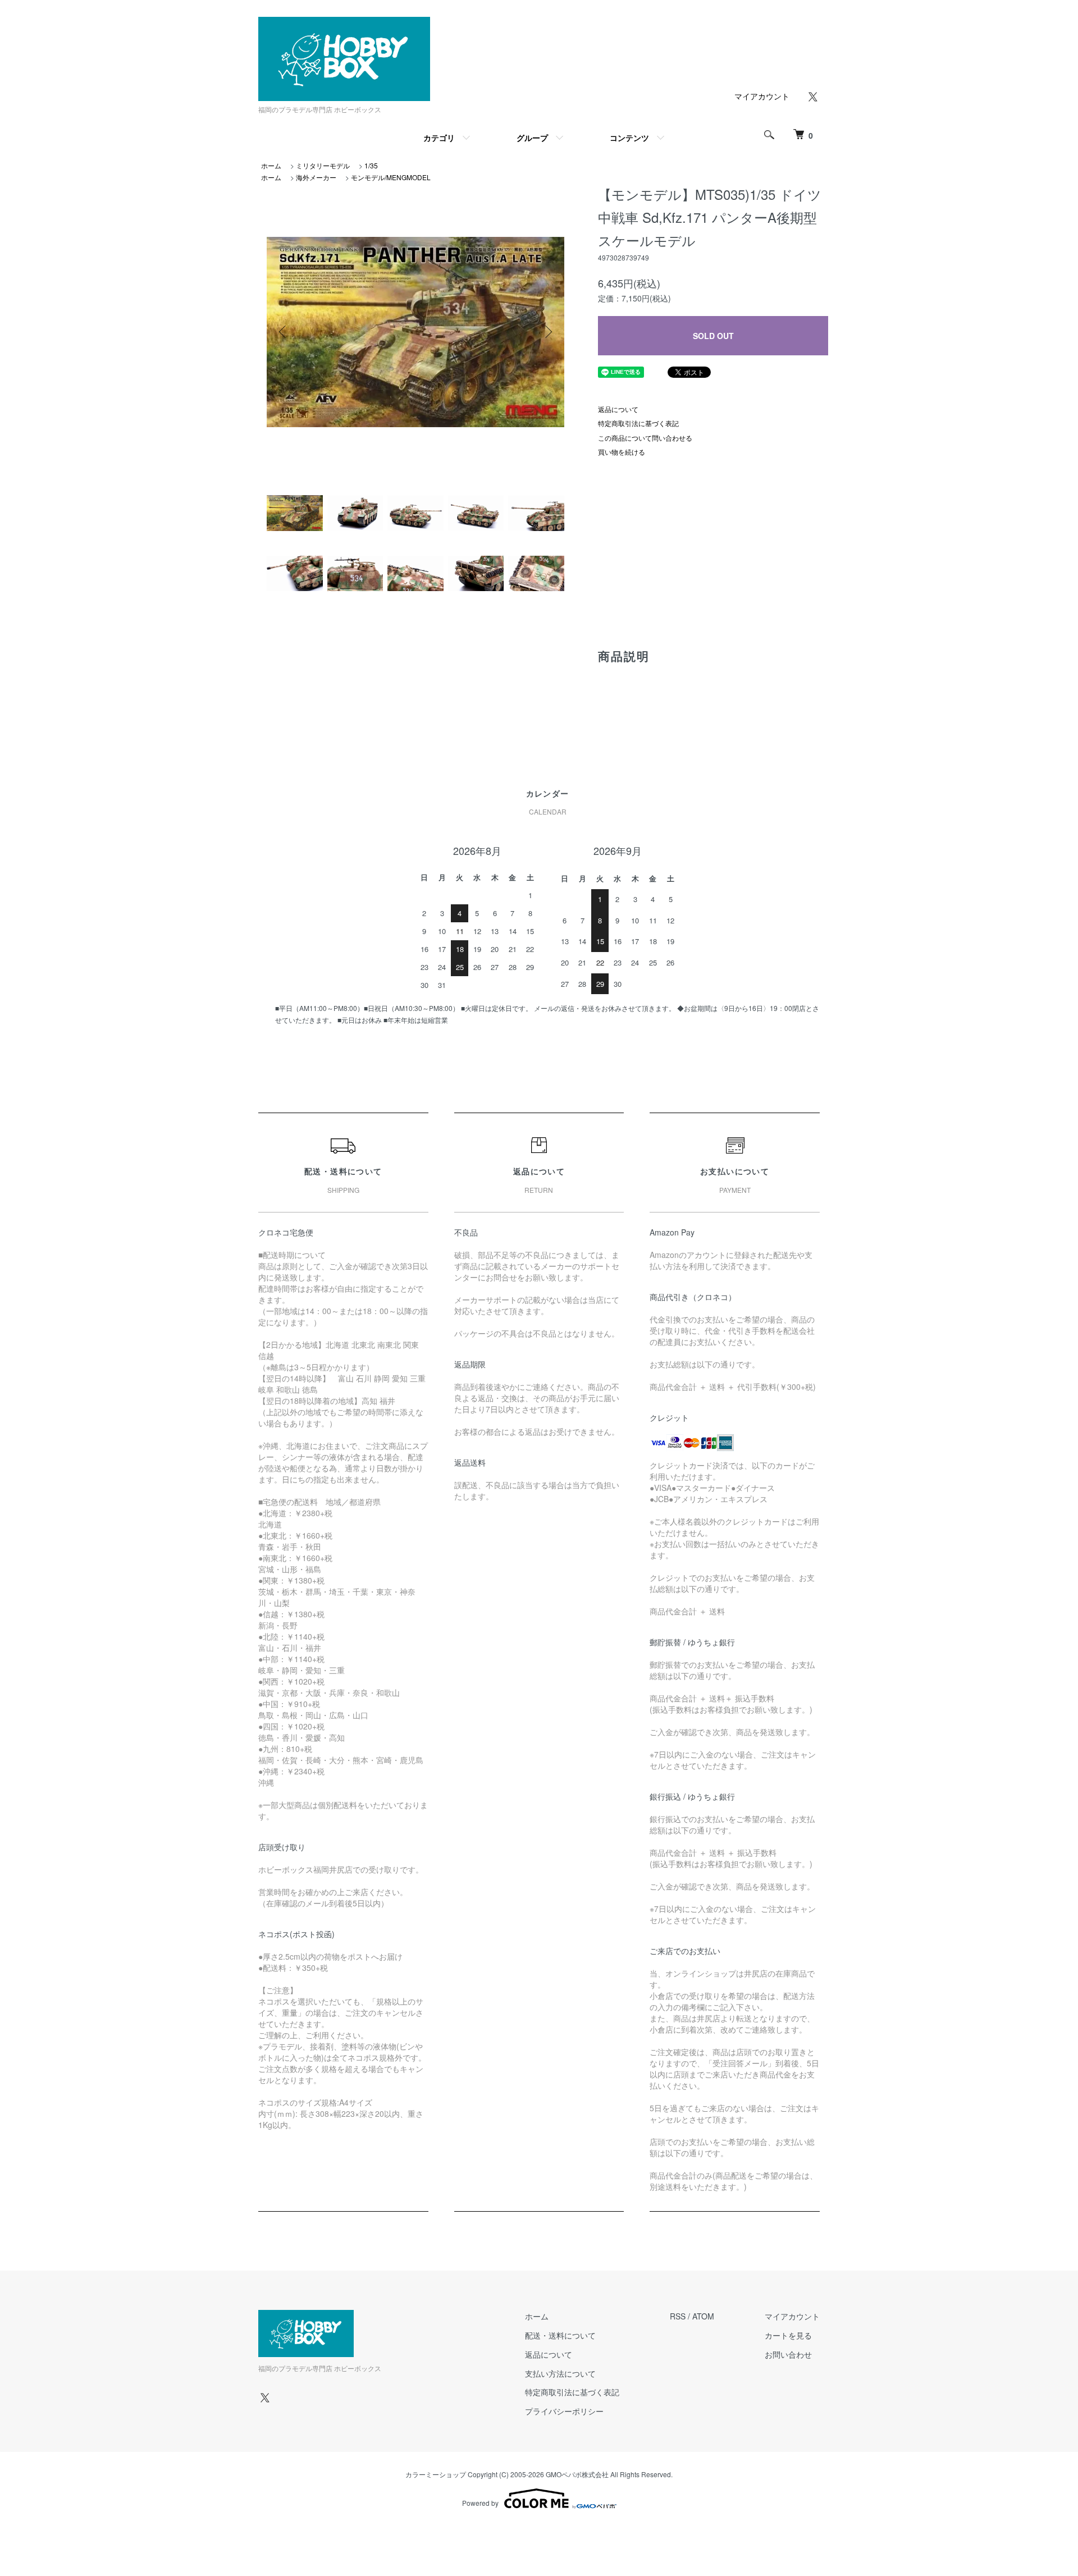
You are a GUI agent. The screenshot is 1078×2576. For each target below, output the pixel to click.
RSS (678, 2316)
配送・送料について (560, 2335)
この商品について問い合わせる (645, 438)
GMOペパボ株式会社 (577, 2474)
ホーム (271, 165)
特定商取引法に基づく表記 (638, 423)
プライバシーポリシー (564, 2411)
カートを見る (788, 2335)
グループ (532, 138)
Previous (284, 332)
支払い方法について (560, 2373)
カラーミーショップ (436, 2474)
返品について (618, 409)
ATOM (703, 2316)
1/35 (371, 165)
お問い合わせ (788, 2354)
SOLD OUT (713, 336)
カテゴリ (439, 138)
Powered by (480, 2503)
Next (547, 332)
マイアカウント (762, 96)
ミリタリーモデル (323, 165)
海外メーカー (316, 177)
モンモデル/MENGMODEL (391, 177)
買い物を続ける (622, 452)
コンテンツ (629, 138)
